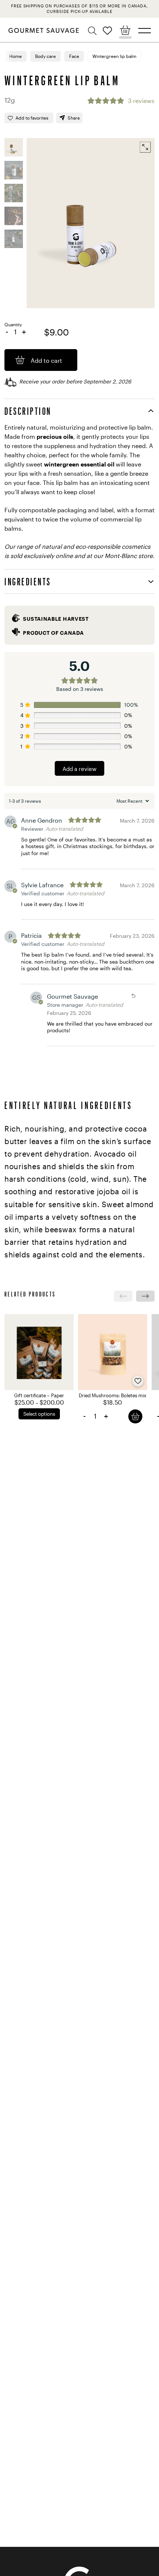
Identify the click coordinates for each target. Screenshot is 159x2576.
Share (74, 118)
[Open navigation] (145, 31)
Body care (45, 56)
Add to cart (135, 1416)
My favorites (107, 30)
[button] (93, 31)
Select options (39, 1414)
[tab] (79, 411)
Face (74, 56)
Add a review (79, 769)
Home (16, 56)
